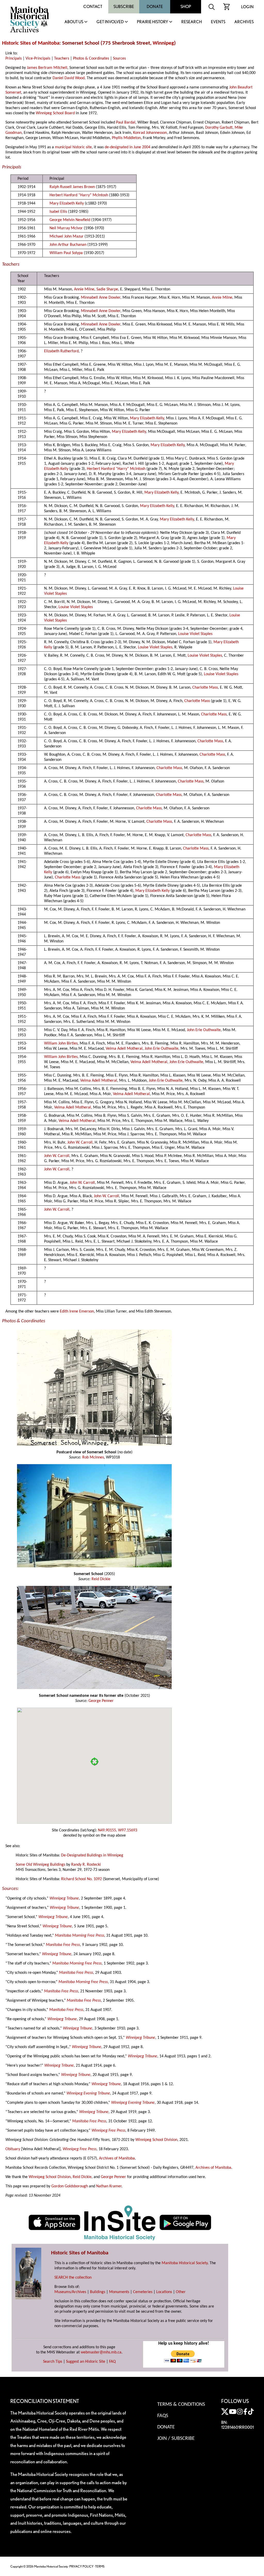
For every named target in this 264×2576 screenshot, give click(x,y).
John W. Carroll (80, 1143)
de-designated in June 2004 (127, 147)
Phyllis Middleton (126, 138)
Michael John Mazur (67, 237)
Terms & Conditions (181, 2404)
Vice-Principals (38, 59)
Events (218, 22)
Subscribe (124, 7)
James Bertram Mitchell (47, 68)
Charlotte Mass (205, 688)
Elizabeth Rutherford (61, 351)
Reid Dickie (101, 1579)
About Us (74, 22)
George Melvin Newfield (70, 220)
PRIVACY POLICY (81, 2566)
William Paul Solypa (66, 253)
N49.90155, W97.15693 (118, 1830)
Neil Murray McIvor (66, 228)
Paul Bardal (126, 123)
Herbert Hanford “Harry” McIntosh (79, 195)
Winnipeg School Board (55, 113)
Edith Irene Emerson (77, 1311)
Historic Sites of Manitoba (31, 43)
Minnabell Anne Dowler (101, 298)
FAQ (112, 2362)
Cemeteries (143, 2292)
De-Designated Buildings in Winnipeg (92, 1855)
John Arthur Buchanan (68, 245)
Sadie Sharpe (107, 289)
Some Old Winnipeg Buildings (40, 1865)
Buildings (98, 2292)
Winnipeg (163, 43)
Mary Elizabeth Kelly (67, 203)
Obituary (13, 2149)
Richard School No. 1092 (81, 1879)
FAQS (163, 2416)
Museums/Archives (70, 2292)
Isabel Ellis (58, 212)
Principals (14, 59)
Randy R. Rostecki (86, 1865)
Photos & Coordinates (91, 59)
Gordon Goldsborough (70, 2186)
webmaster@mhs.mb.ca (101, 2352)
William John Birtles (61, 1044)
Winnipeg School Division (156, 2140)
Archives (244, 22)
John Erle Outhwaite (204, 1030)
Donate (155, 7)
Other (181, 2292)
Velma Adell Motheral (124, 1049)
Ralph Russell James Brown (72, 187)
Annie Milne (84, 289)
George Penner (101, 1701)
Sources (119, 59)
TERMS (100, 2566)
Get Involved (110, 22)
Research (192, 22)
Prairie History (152, 22)
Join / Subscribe (176, 2439)
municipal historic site (73, 147)
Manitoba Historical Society (185, 2263)
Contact (93, 7)
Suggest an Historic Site (86, 2362)
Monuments (119, 2292)
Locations (164, 2292)
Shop (186, 7)
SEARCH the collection (73, 2278)
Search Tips (53, 2362)
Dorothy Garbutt (219, 128)
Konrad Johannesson (150, 133)
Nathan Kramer (109, 2186)
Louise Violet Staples (76, 607)
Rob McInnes (93, 1457)
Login (247, 7)
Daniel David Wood (69, 78)
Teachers (62, 59)
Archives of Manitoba (117, 2158)
